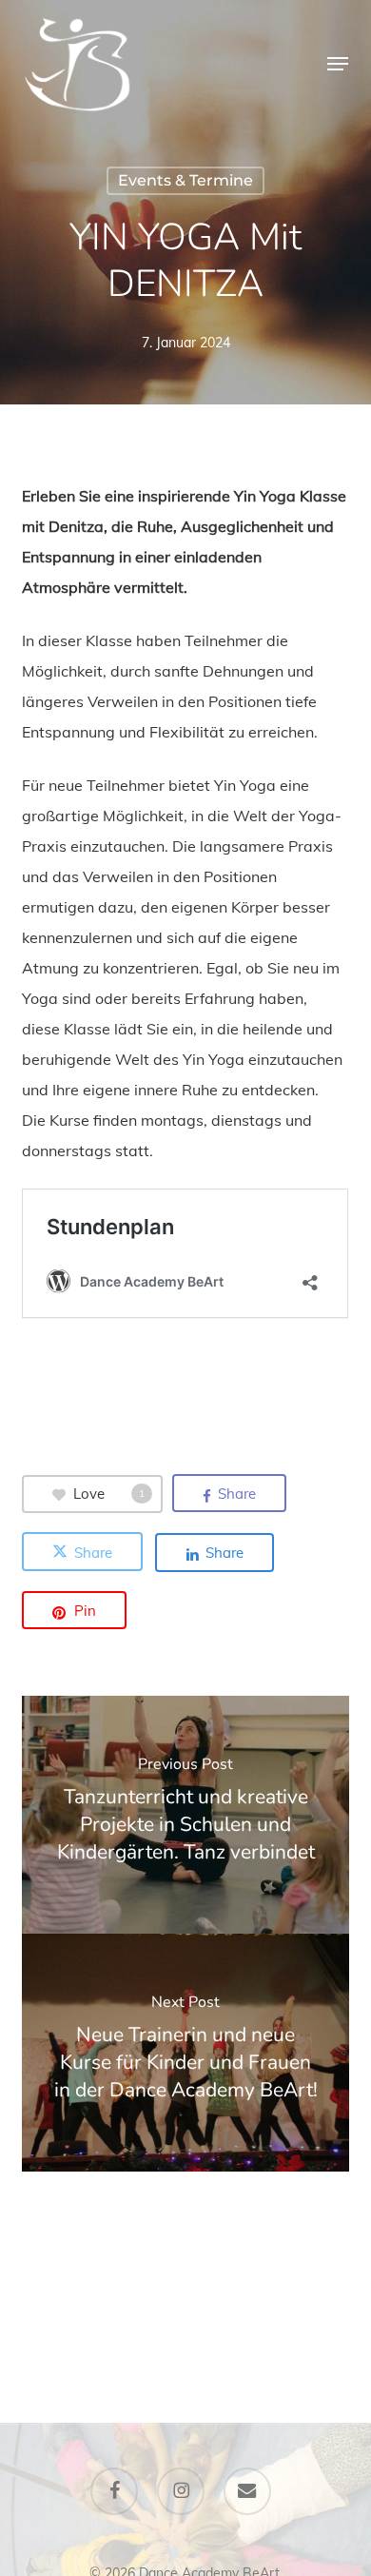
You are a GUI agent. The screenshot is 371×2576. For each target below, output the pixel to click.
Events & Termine (185, 180)
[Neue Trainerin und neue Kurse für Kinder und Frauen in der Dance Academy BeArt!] (185, 2053)
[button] (338, 64)
